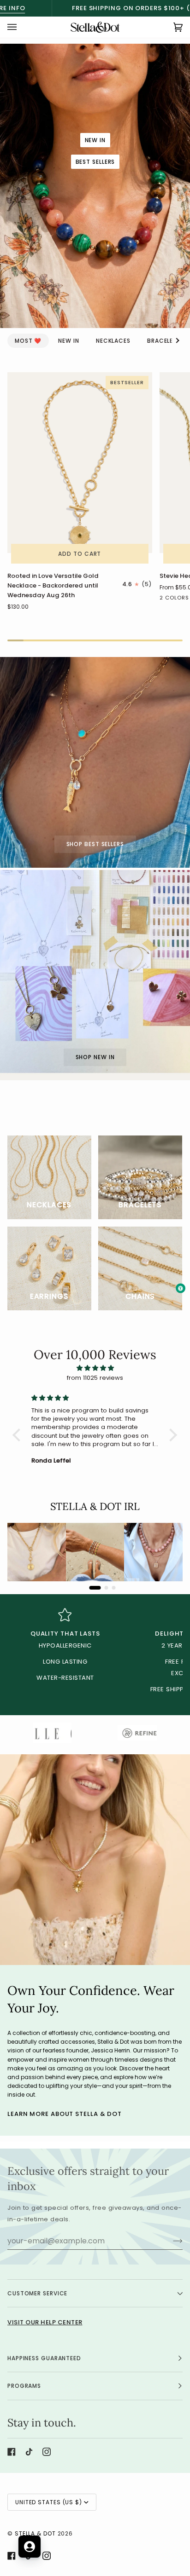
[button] (94, 2546)
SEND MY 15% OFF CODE (140, 1323)
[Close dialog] (178, 1238)
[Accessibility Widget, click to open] (181, 1288)
